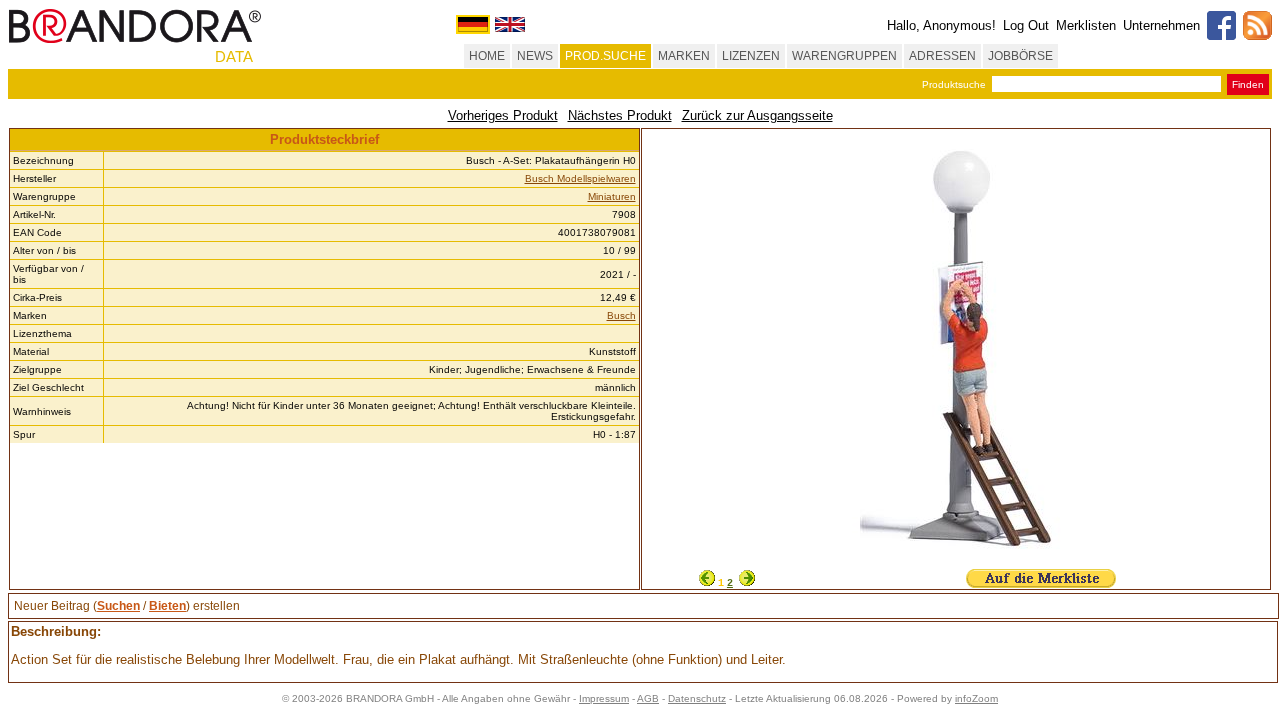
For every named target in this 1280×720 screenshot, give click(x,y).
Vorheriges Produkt (503, 115)
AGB (648, 698)
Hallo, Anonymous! (941, 25)
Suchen (118, 606)
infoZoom (976, 698)
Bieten (167, 606)
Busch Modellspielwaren (580, 178)
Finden (1248, 84)
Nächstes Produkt (620, 115)
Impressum (604, 698)
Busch (621, 315)
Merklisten (1086, 25)
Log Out (1026, 25)
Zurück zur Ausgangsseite (757, 115)
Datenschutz (697, 698)
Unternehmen (1161, 25)
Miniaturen (612, 196)
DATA (234, 56)
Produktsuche (954, 84)
